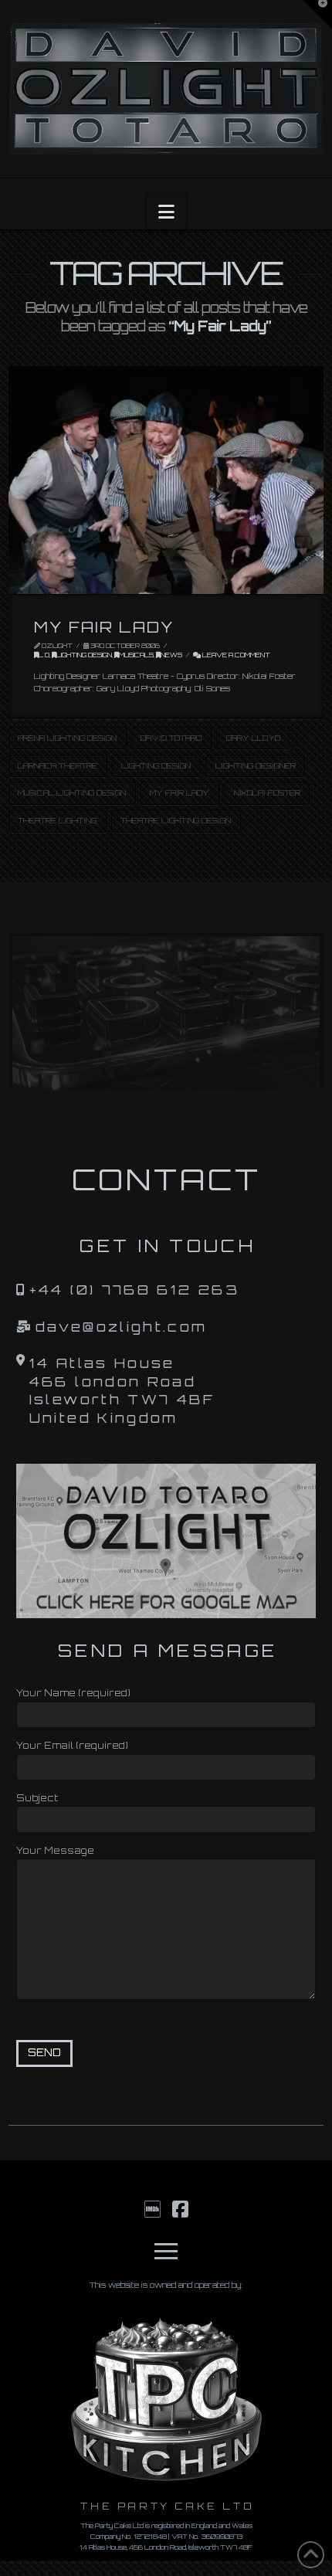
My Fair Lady (104, 627)
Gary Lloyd (253, 738)
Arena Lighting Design (67, 738)
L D (44, 655)
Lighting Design (84, 655)
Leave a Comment (235, 655)
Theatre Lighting (57, 820)
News (171, 655)
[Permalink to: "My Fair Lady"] (166, 480)
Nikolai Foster (267, 792)
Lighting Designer (256, 765)
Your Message (55, 1850)
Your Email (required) (72, 1745)
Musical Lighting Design (72, 792)
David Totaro (171, 738)
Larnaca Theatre (58, 765)
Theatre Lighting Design (176, 820)
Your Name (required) (73, 1693)
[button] (166, 212)
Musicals (136, 655)
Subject (37, 1798)
